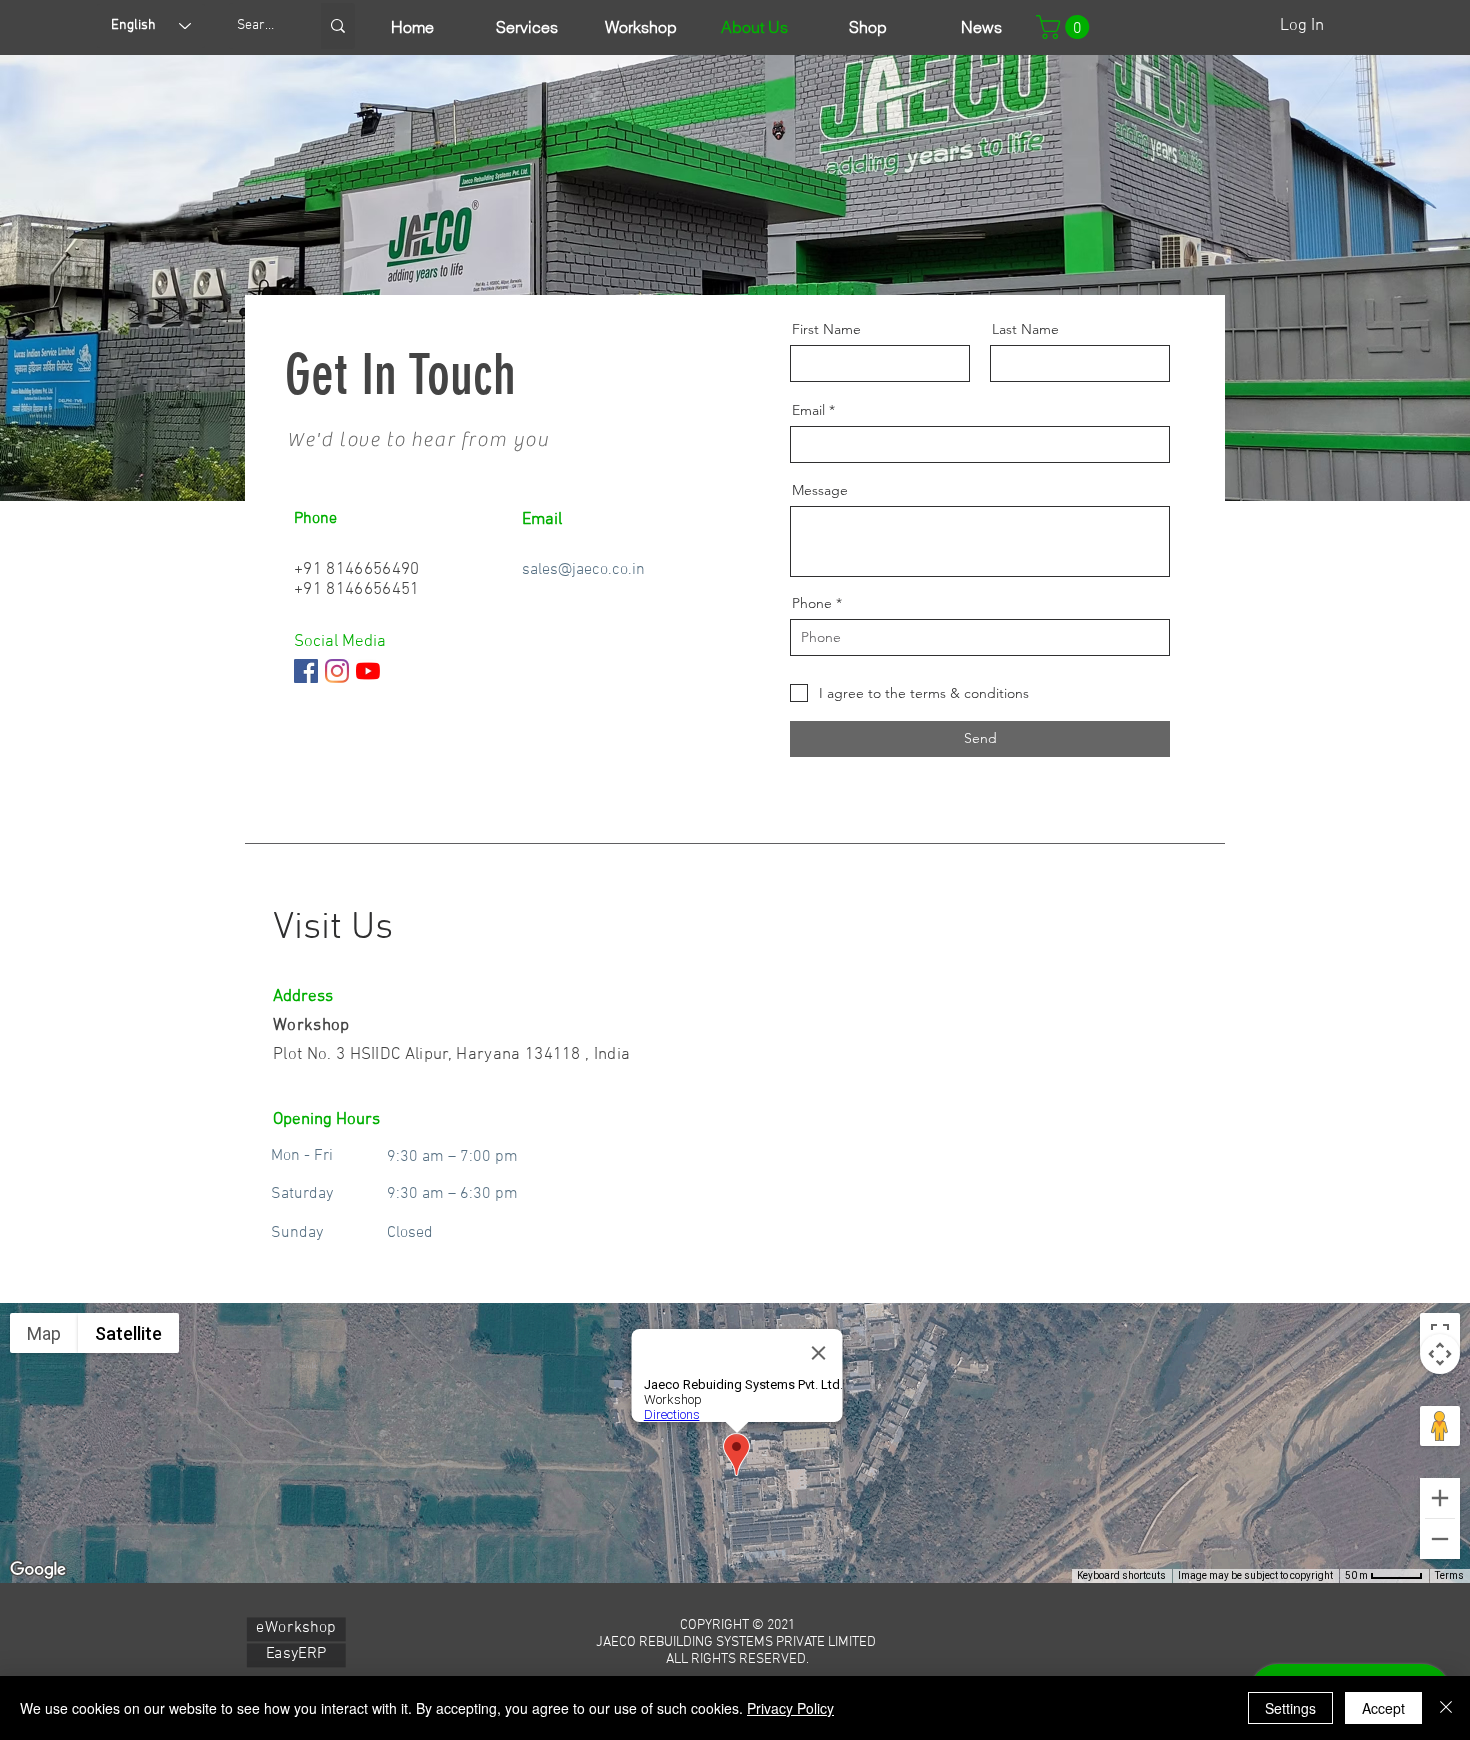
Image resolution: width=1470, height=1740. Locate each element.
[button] (1065, 27)
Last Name (1025, 329)
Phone (812, 603)
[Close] (1446, 1708)
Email (808, 410)
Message (820, 490)
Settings (1290, 1708)
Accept (1383, 1708)
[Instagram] (337, 671)
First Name (826, 329)
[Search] (338, 26)
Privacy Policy (790, 1708)
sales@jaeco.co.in (583, 570)
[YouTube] (368, 671)
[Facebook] (306, 671)
